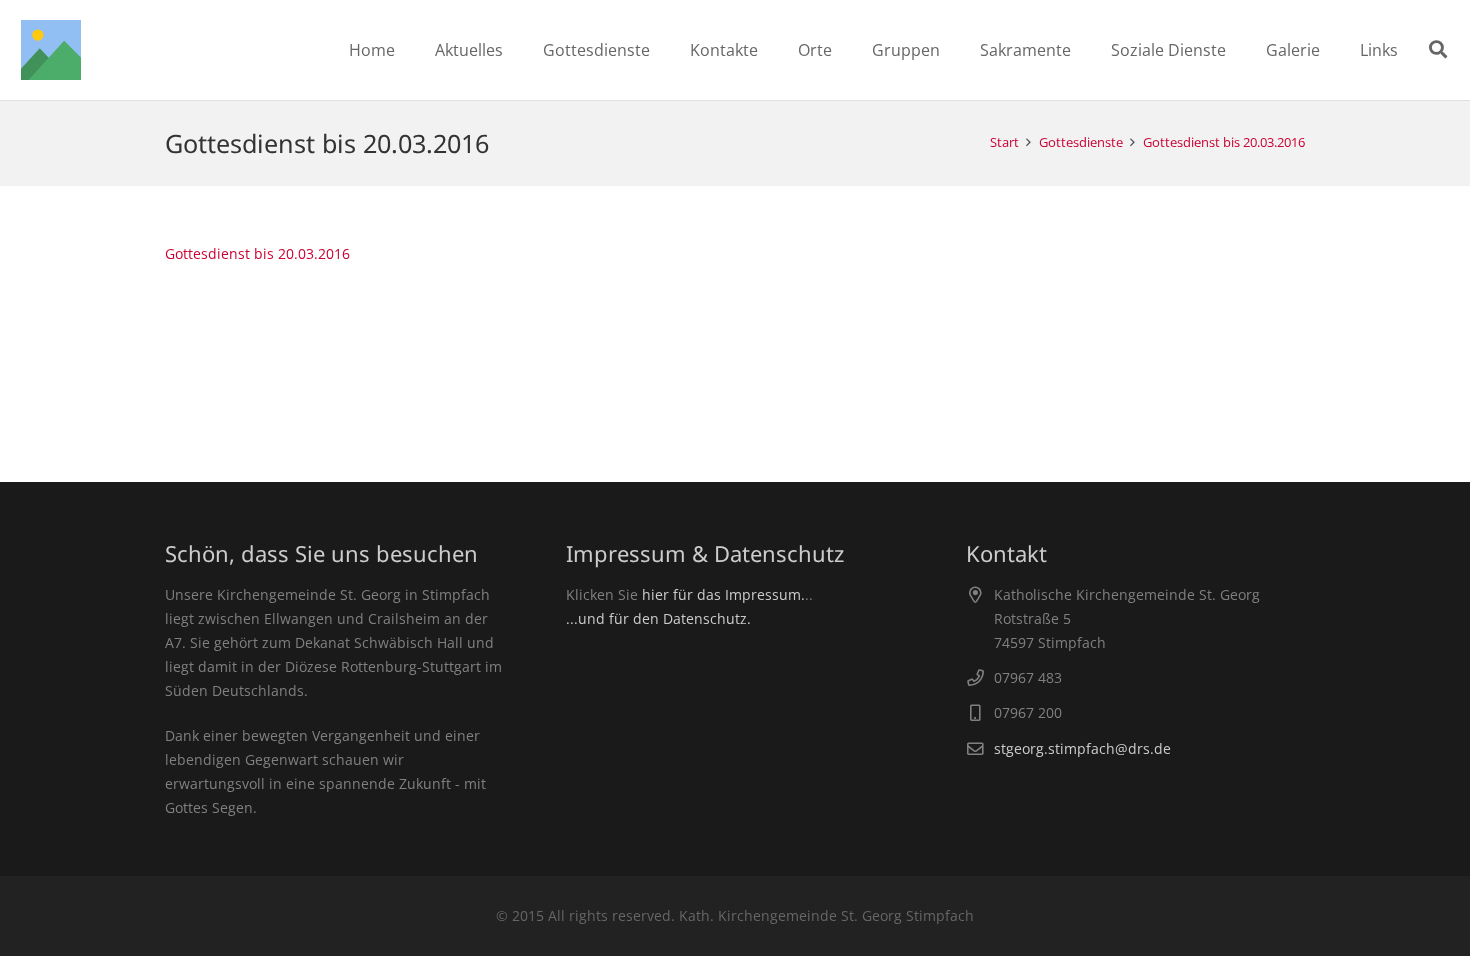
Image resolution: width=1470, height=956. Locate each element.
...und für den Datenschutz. (658, 618)
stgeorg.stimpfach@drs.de (1082, 748)
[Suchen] (1438, 49)
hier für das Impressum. (723, 594)
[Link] (51, 50)
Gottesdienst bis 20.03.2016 (257, 253)
